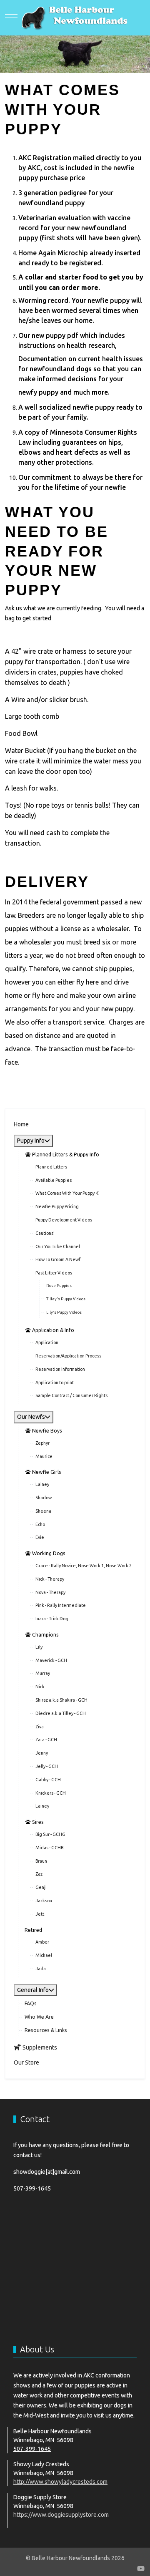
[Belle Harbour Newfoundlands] (75, 18)
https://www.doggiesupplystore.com (61, 2515)
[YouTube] (141, 2568)
